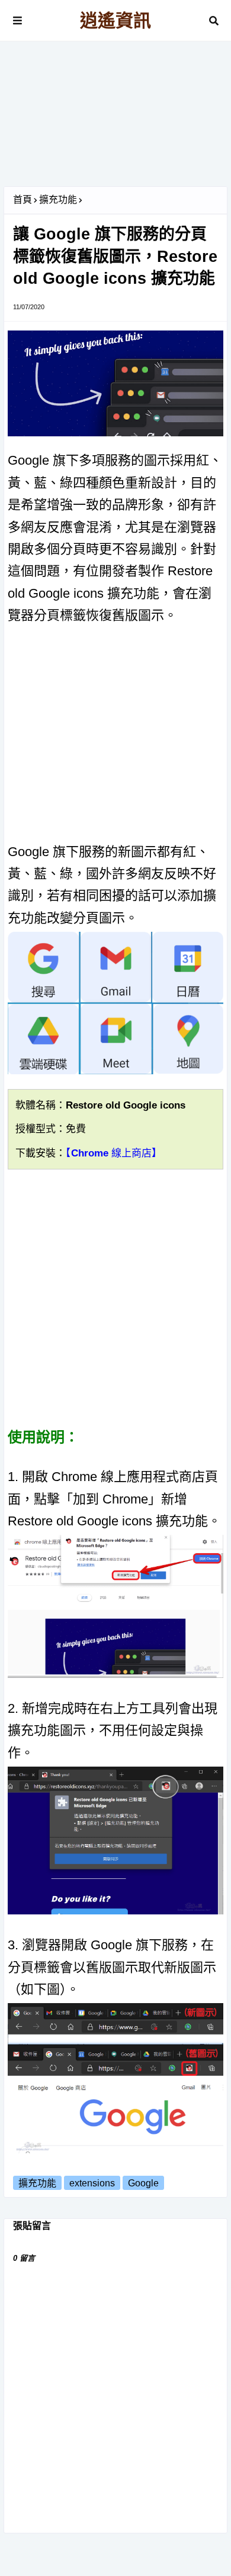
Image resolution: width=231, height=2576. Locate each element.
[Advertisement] (115, 118)
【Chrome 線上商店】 (114, 1153)
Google (143, 2183)
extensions (92, 2183)
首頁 (23, 200)
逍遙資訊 (115, 20)
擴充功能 (58, 200)
